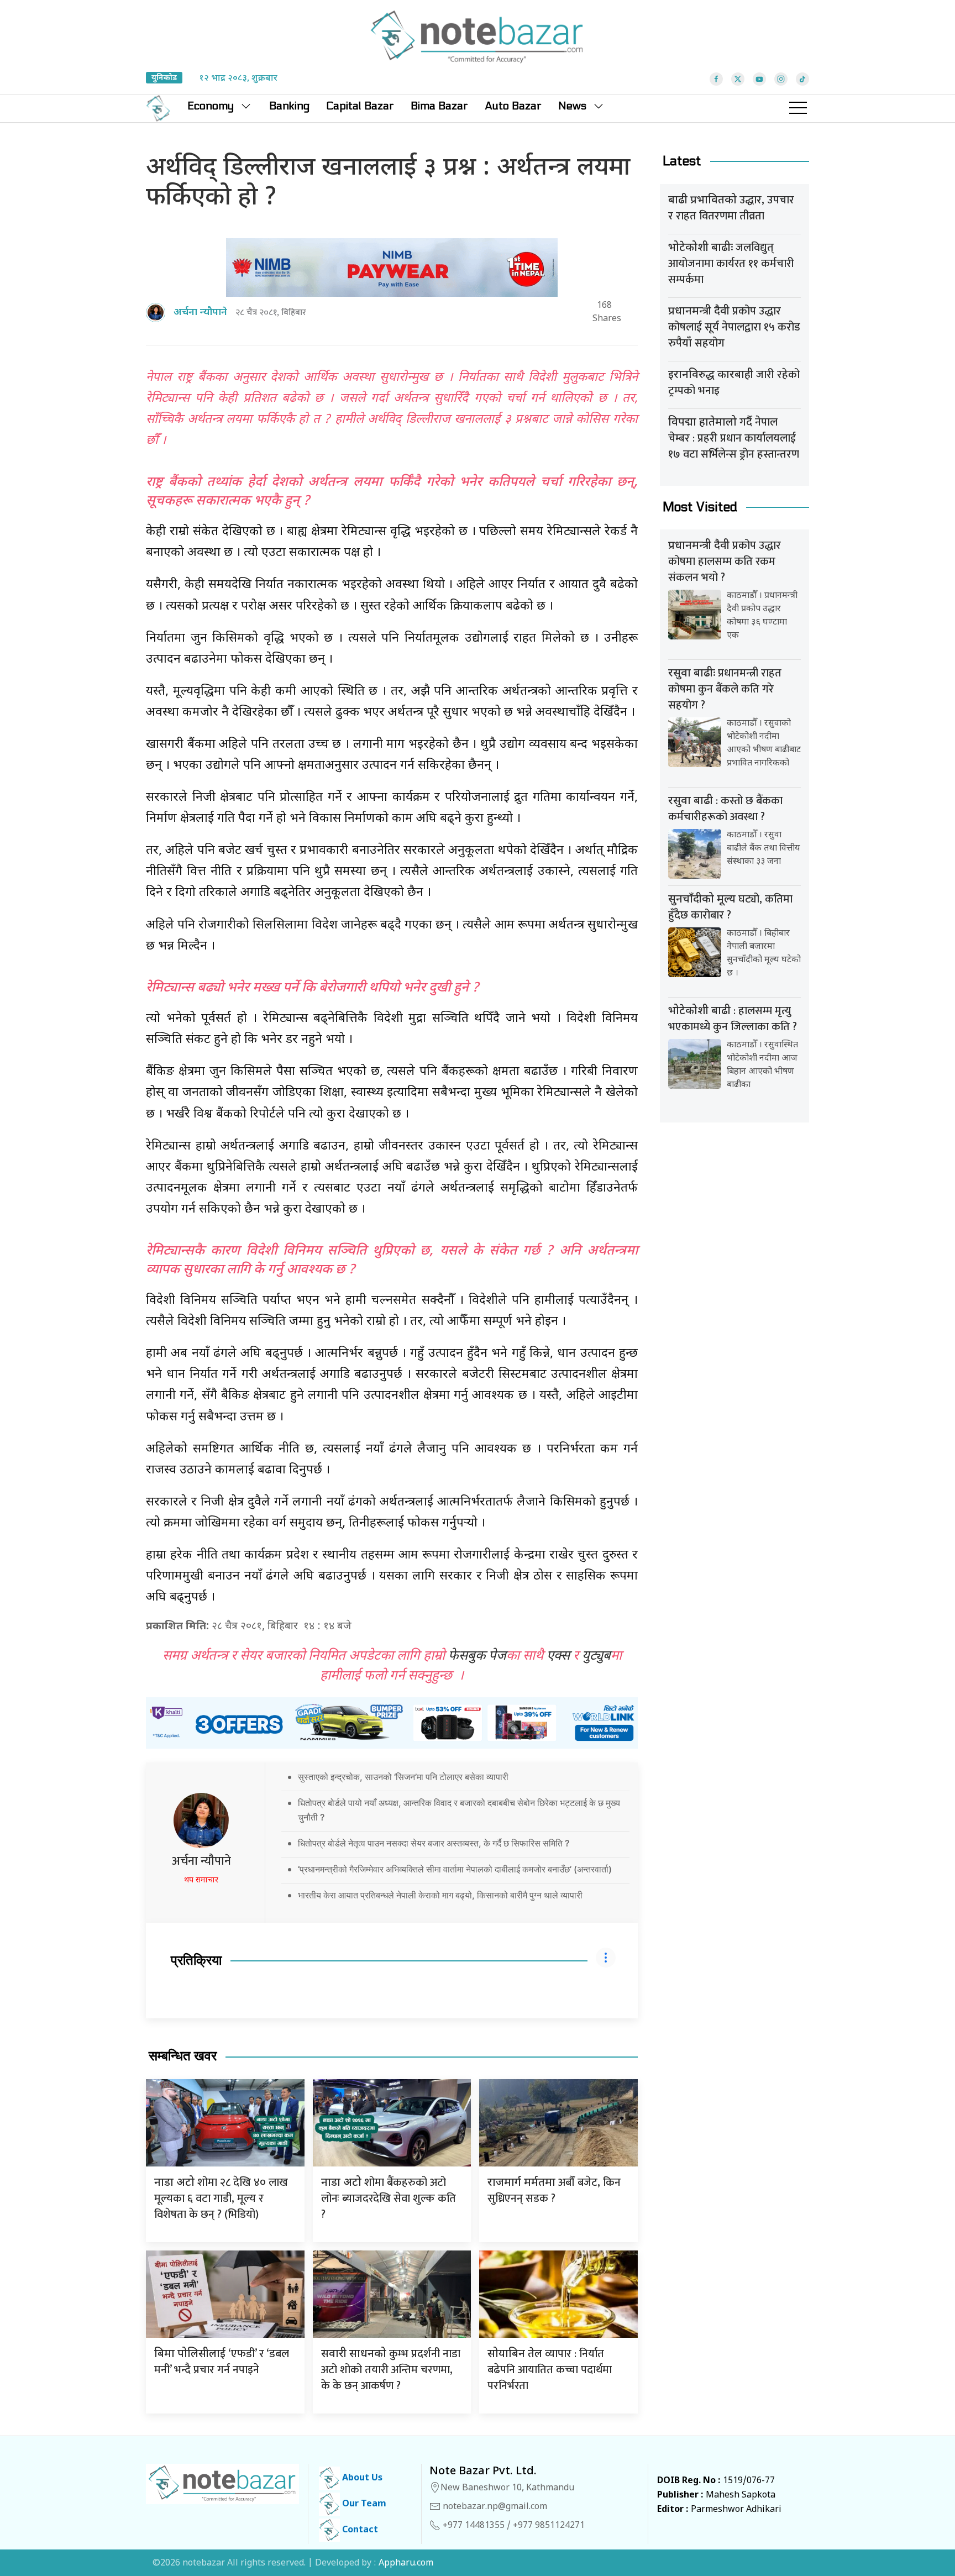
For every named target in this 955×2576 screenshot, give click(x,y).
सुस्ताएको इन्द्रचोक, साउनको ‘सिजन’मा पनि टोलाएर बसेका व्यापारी (403, 1777)
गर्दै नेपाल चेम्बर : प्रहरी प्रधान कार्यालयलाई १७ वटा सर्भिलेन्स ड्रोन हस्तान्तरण (734, 438)
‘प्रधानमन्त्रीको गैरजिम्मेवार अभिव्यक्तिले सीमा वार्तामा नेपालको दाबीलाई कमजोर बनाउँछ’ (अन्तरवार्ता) (455, 1869)
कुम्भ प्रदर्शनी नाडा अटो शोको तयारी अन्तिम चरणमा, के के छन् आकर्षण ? (391, 2370)
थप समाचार (201, 1880)
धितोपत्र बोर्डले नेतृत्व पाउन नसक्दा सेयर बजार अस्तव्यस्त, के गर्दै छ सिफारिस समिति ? (434, 1843)
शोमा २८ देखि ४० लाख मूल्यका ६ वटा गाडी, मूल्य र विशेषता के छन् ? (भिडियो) (221, 2199)
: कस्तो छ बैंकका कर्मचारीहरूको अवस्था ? (725, 809)
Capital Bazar (360, 106)
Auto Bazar (513, 106)
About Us (361, 2478)
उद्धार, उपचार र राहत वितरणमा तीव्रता (731, 208)
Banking (289, 106)
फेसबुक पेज (477, 1656)
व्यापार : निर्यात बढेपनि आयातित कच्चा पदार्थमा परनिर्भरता (550, 2370)
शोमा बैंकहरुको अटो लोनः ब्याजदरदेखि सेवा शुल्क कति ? (389, 2199)
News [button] (572, 106)
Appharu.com (406, 2564)
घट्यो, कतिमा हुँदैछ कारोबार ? (730, 907)
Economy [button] (211, 106)
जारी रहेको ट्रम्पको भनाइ (734, 383)
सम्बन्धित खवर (183, 2056)
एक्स (558, 1656)
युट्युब (596, 1656)
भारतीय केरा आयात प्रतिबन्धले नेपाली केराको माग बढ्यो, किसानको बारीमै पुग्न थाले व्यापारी (440, 1895)
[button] (798, 108)
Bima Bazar (439, 106)
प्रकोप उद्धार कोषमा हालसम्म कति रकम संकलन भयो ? (725, 562)
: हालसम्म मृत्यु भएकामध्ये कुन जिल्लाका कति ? (733, 1019)
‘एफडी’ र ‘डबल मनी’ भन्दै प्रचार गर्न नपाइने (222, 2362)
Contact (359, 2530)
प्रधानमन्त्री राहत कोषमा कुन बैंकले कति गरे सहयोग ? (725, 689)
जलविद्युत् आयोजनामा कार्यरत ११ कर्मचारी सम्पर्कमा (731, 264)
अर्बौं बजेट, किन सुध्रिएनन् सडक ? (554, 2191)
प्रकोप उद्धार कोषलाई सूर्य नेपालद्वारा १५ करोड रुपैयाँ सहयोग (734, 327)
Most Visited (700, 507)
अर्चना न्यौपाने (201, 1861)
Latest (682, 161)
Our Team (363, 2504)
